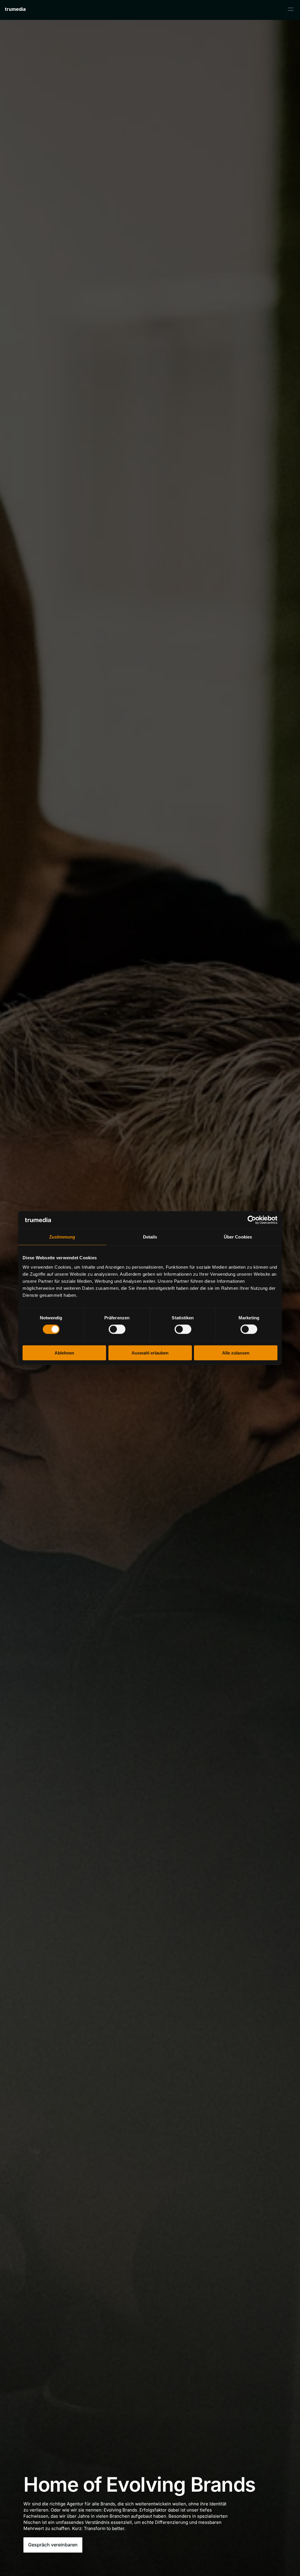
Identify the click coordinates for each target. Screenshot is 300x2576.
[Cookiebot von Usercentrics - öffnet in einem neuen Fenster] (252, 1220)
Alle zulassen (236, 1353)
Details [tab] (150, 1237)
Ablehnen (64, 1353)
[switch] (117, 1329)
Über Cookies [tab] (238, 1237)
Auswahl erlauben (150, 1353)
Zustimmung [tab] (62, 1237)
